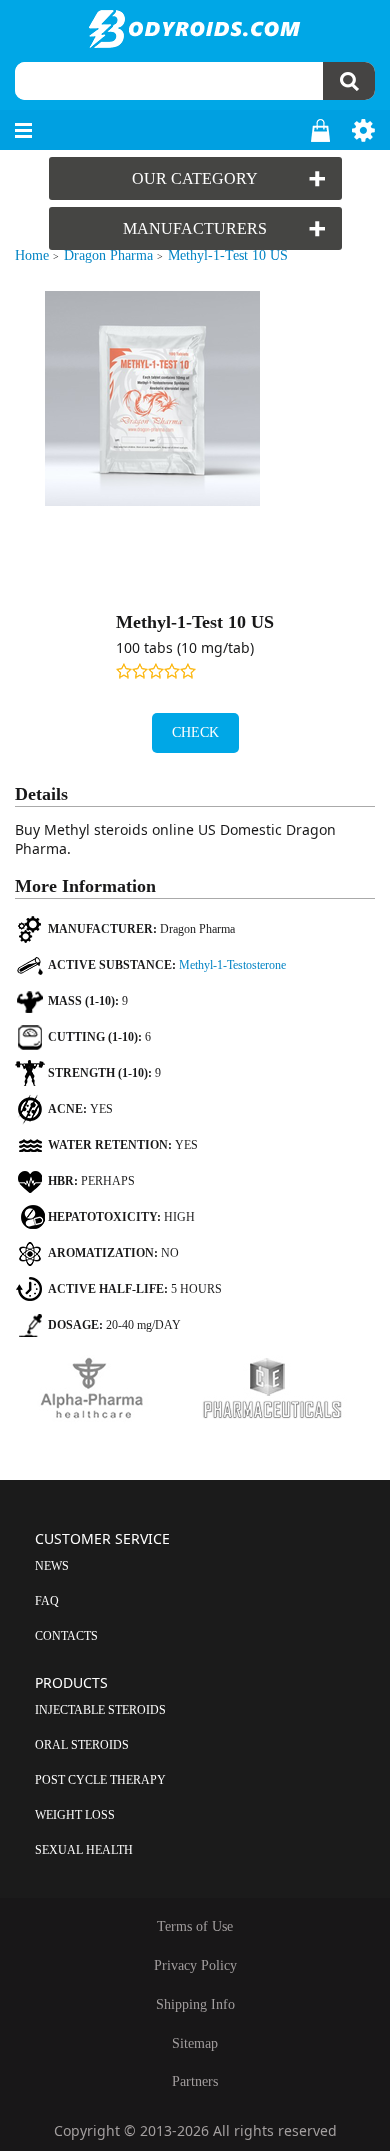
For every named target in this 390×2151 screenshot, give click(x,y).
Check (195, 732)
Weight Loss (75, 1815)
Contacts (66, 1636)
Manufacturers (195, 228)
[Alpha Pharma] (105, 1389)
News (52, 1566)
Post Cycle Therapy (100, 1780)
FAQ (47, 1601)
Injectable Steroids (100, 1710)
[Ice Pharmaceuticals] (285, 1389)
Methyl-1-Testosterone (232, 965)
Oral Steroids (82, 1745)
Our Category (195, 178)
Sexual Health (84, 1850)
